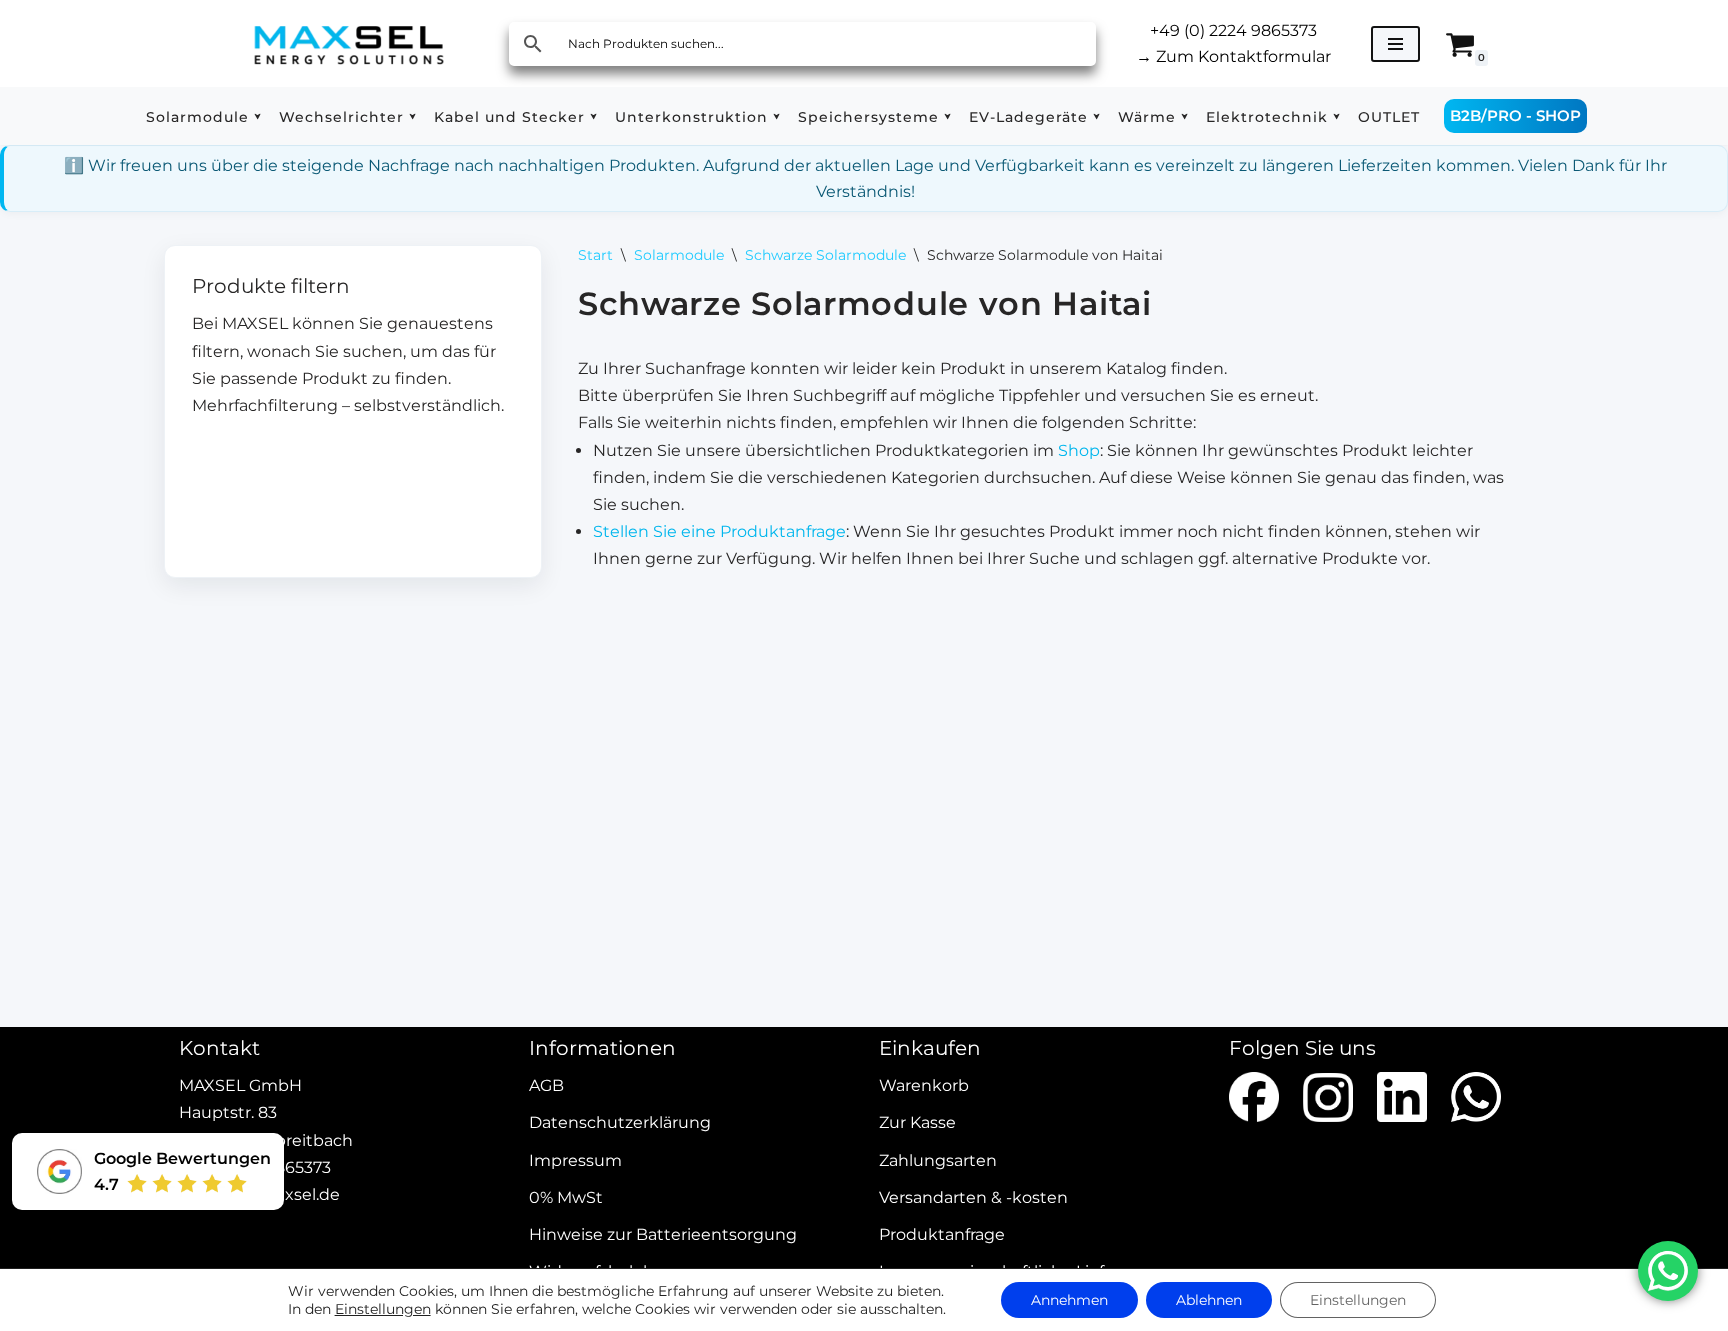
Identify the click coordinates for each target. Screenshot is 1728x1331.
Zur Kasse (917, 1123)
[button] (257, 116)
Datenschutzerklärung (620, 1123)
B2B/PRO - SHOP (1515, 115)
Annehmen (1069, 1300)
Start (595, 255)
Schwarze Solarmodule (825, 255)
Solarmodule (679, 255)
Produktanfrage (942, 1234)
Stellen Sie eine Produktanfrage (719, 531)
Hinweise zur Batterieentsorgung (663, 1234)
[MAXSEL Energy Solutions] (349, 43)
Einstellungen (383, 1309)
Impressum (575, 1160)
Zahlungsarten (938, 1160)
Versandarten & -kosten (973, 1197)
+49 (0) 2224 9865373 (1233, 30)
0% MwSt (566, 1197)
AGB (546, 1086)
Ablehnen (1209, 1300)
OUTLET (1389, 117)
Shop (1079, 450)
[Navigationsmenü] (1395, 44)
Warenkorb (924, 1086)
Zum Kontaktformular (1233, 56)
